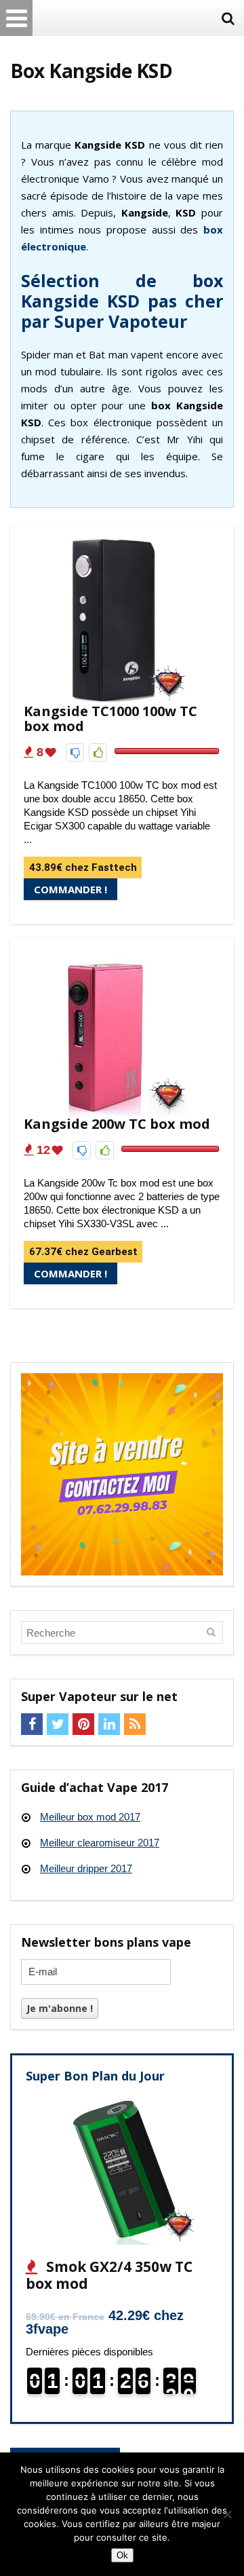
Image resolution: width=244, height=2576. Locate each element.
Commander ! (70, 889)
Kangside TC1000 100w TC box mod (110, 718)
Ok (122, 2555)
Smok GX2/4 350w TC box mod (109, 2275)
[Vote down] (75, 752)
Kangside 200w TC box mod (117, 1124)
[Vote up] (98, 752)
